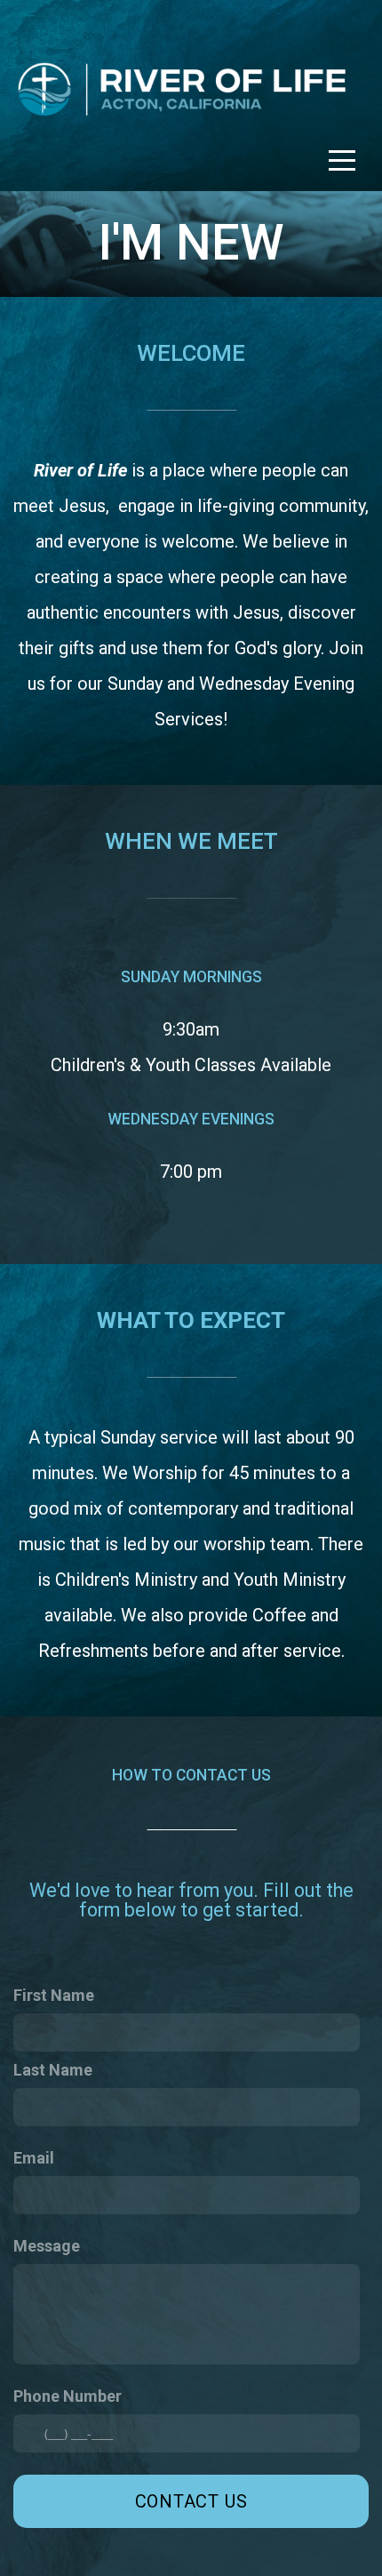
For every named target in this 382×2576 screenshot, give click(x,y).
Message (47, 2246)
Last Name (53, 2070)
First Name (54, 1995)
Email (34, 2158)
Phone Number (68, 2396)
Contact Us (191, 2501)
